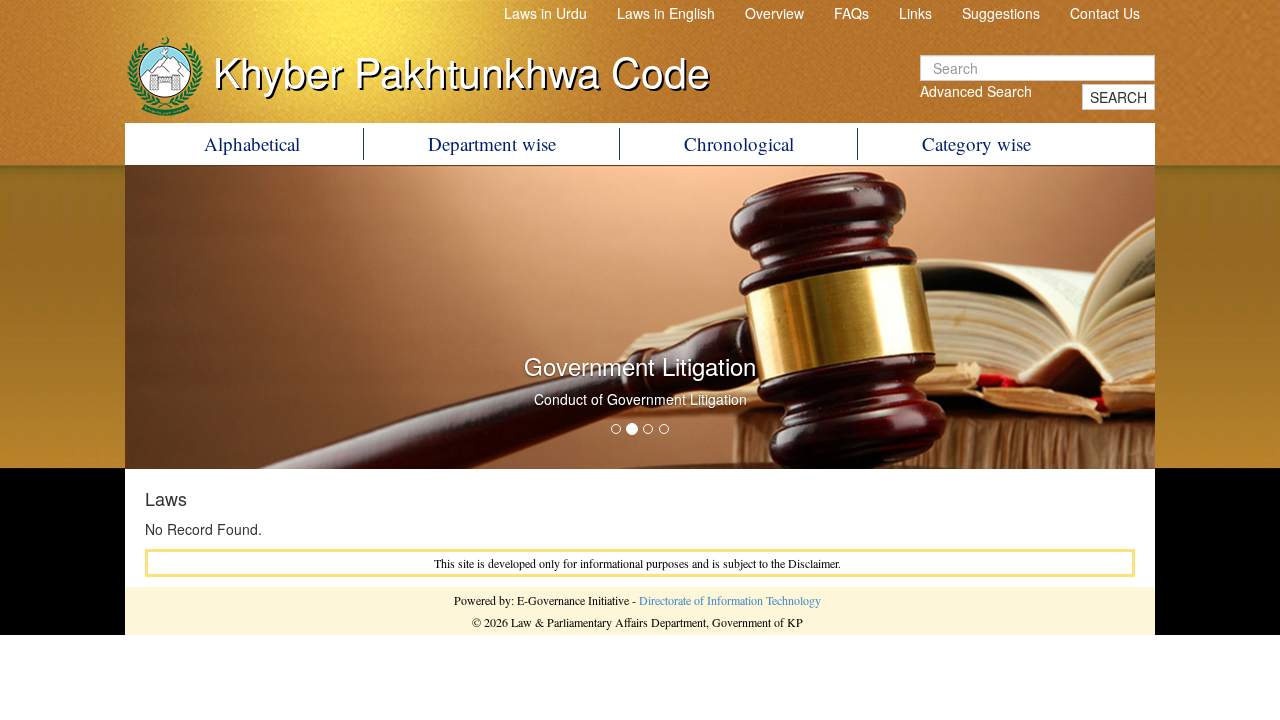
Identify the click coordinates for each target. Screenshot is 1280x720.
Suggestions (1001, 13)
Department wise (492, 143)
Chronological (739, 143)
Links (915, 13)
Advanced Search (976, 91)
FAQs (851, 13)
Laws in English (666, 13)
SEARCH (1118, 97)
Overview (774, 13)
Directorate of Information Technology (730, 600)
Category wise (976, 143)
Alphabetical (252, 143)
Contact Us (1105, 13)
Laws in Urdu (545, 13)
